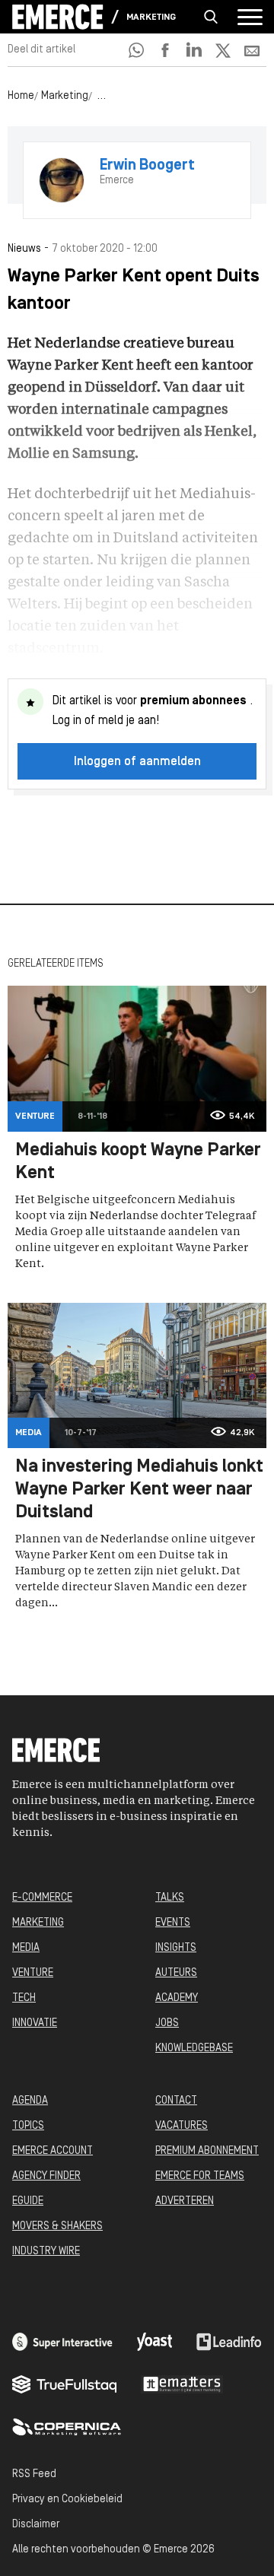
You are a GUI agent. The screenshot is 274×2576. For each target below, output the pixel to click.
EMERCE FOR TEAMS (200, 2176)
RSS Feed (34, 2474)
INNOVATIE (35, 2023)
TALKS (170, 1898)
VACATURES (182, 2126)
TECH (24, 1998)
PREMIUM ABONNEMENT (207, 2151)
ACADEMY (177, 1998)
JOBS (167, 2023)
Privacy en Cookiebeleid (67, 2500)
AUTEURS (176, 1973)
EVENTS (173, 1923)
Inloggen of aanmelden (137, 762)
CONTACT (176, 2101)
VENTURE (33, 1973)
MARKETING (38, 1923)
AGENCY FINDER (46, 2176)
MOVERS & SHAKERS (57, 2227)
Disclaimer (36, 2525)
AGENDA (30, 2101)
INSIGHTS (176, 1948)
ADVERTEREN (185, 2201)
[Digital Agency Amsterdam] (62, 2342)
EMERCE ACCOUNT (53, 2151)
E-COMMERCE (42, 1898)
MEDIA (26, 1948)
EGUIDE (28, 2201)
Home (21, 96)
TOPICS (28, 2126)
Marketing (151, 17)
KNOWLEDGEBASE (194, 2049)
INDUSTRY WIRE (46, 2252)
